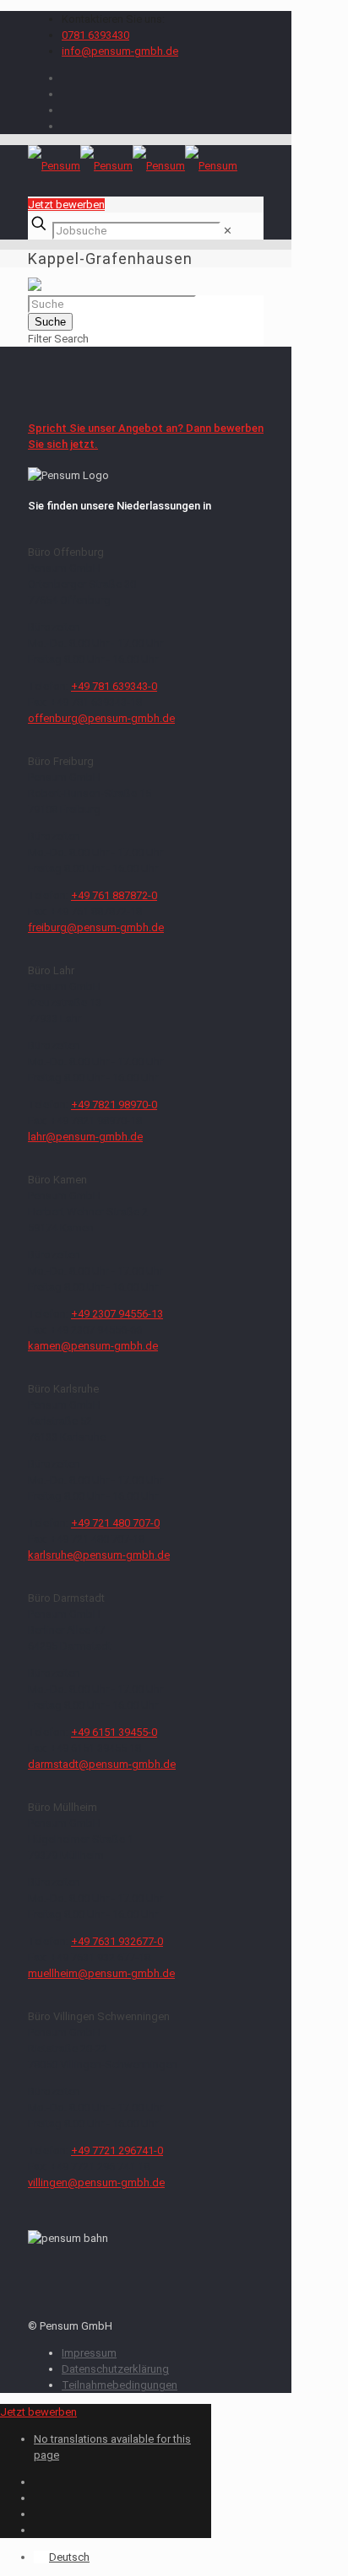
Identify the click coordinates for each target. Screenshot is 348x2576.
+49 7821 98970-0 (114, 1105)
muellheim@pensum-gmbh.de (101, 1973)
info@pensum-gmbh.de (120, 51)
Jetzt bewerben (66, 205)
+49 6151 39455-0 (114, 1732)
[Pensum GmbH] (133, 166)
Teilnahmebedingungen (120, 2385)
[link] (228, 231)
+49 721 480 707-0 (115, 1523)
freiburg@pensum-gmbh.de (96, 927)
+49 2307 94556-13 (117, 1314)
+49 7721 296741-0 (117, 2150)
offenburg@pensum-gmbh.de (101, 718)
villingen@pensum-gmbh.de (96, 2183)
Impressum (89, 2353)
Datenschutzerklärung (115, 2369)
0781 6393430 (95, 35)
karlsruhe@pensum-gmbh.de (99, 1555)
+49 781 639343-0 (114, 686)
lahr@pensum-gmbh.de (85, 1137)
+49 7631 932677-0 (117, 1941)
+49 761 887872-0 (114, 895)
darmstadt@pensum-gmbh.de (102, 1764)
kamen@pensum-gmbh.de (93, 1346)
